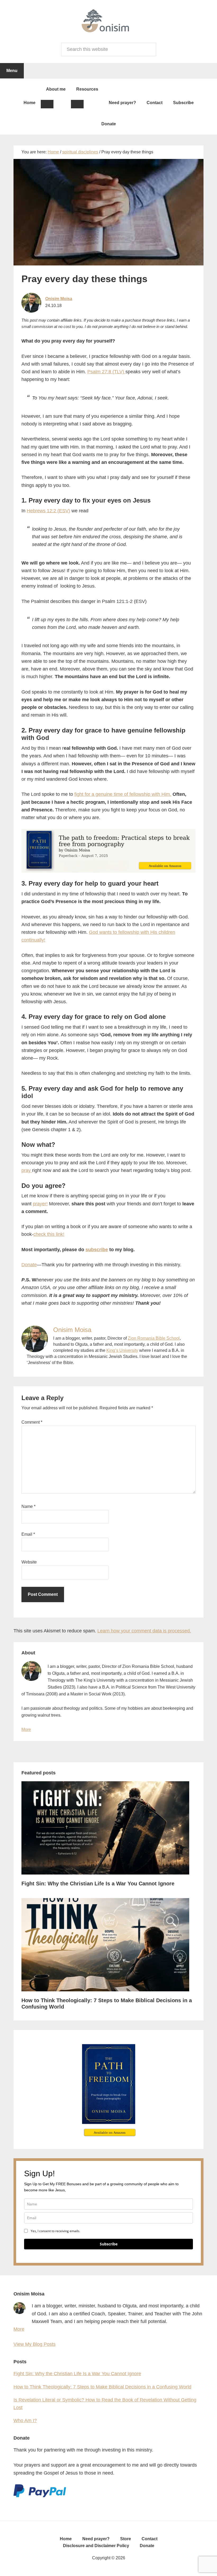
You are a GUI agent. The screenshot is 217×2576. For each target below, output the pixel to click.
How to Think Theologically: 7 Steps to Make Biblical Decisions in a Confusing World (102, 2387)
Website (29, 1562)
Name (28, 1506)
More (26, 1729)
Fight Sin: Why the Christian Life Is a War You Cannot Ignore (98, 1884)
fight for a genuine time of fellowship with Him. (123, 794)
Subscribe (109, 2244)
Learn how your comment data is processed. (144, 1631)
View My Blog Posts (35, 2344)
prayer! (40, 1204)
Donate (29, 1265)
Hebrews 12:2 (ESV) (48, 511)
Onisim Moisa (59, 299)
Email (28, 1534)
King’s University (122, 1350)
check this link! (49, 1234)
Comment (32, 1422)
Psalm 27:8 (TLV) (106, 372)
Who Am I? (25, 2420)
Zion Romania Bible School (154, 1338)
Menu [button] (12, 71)
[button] (47, 104)
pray (27, 1170)
